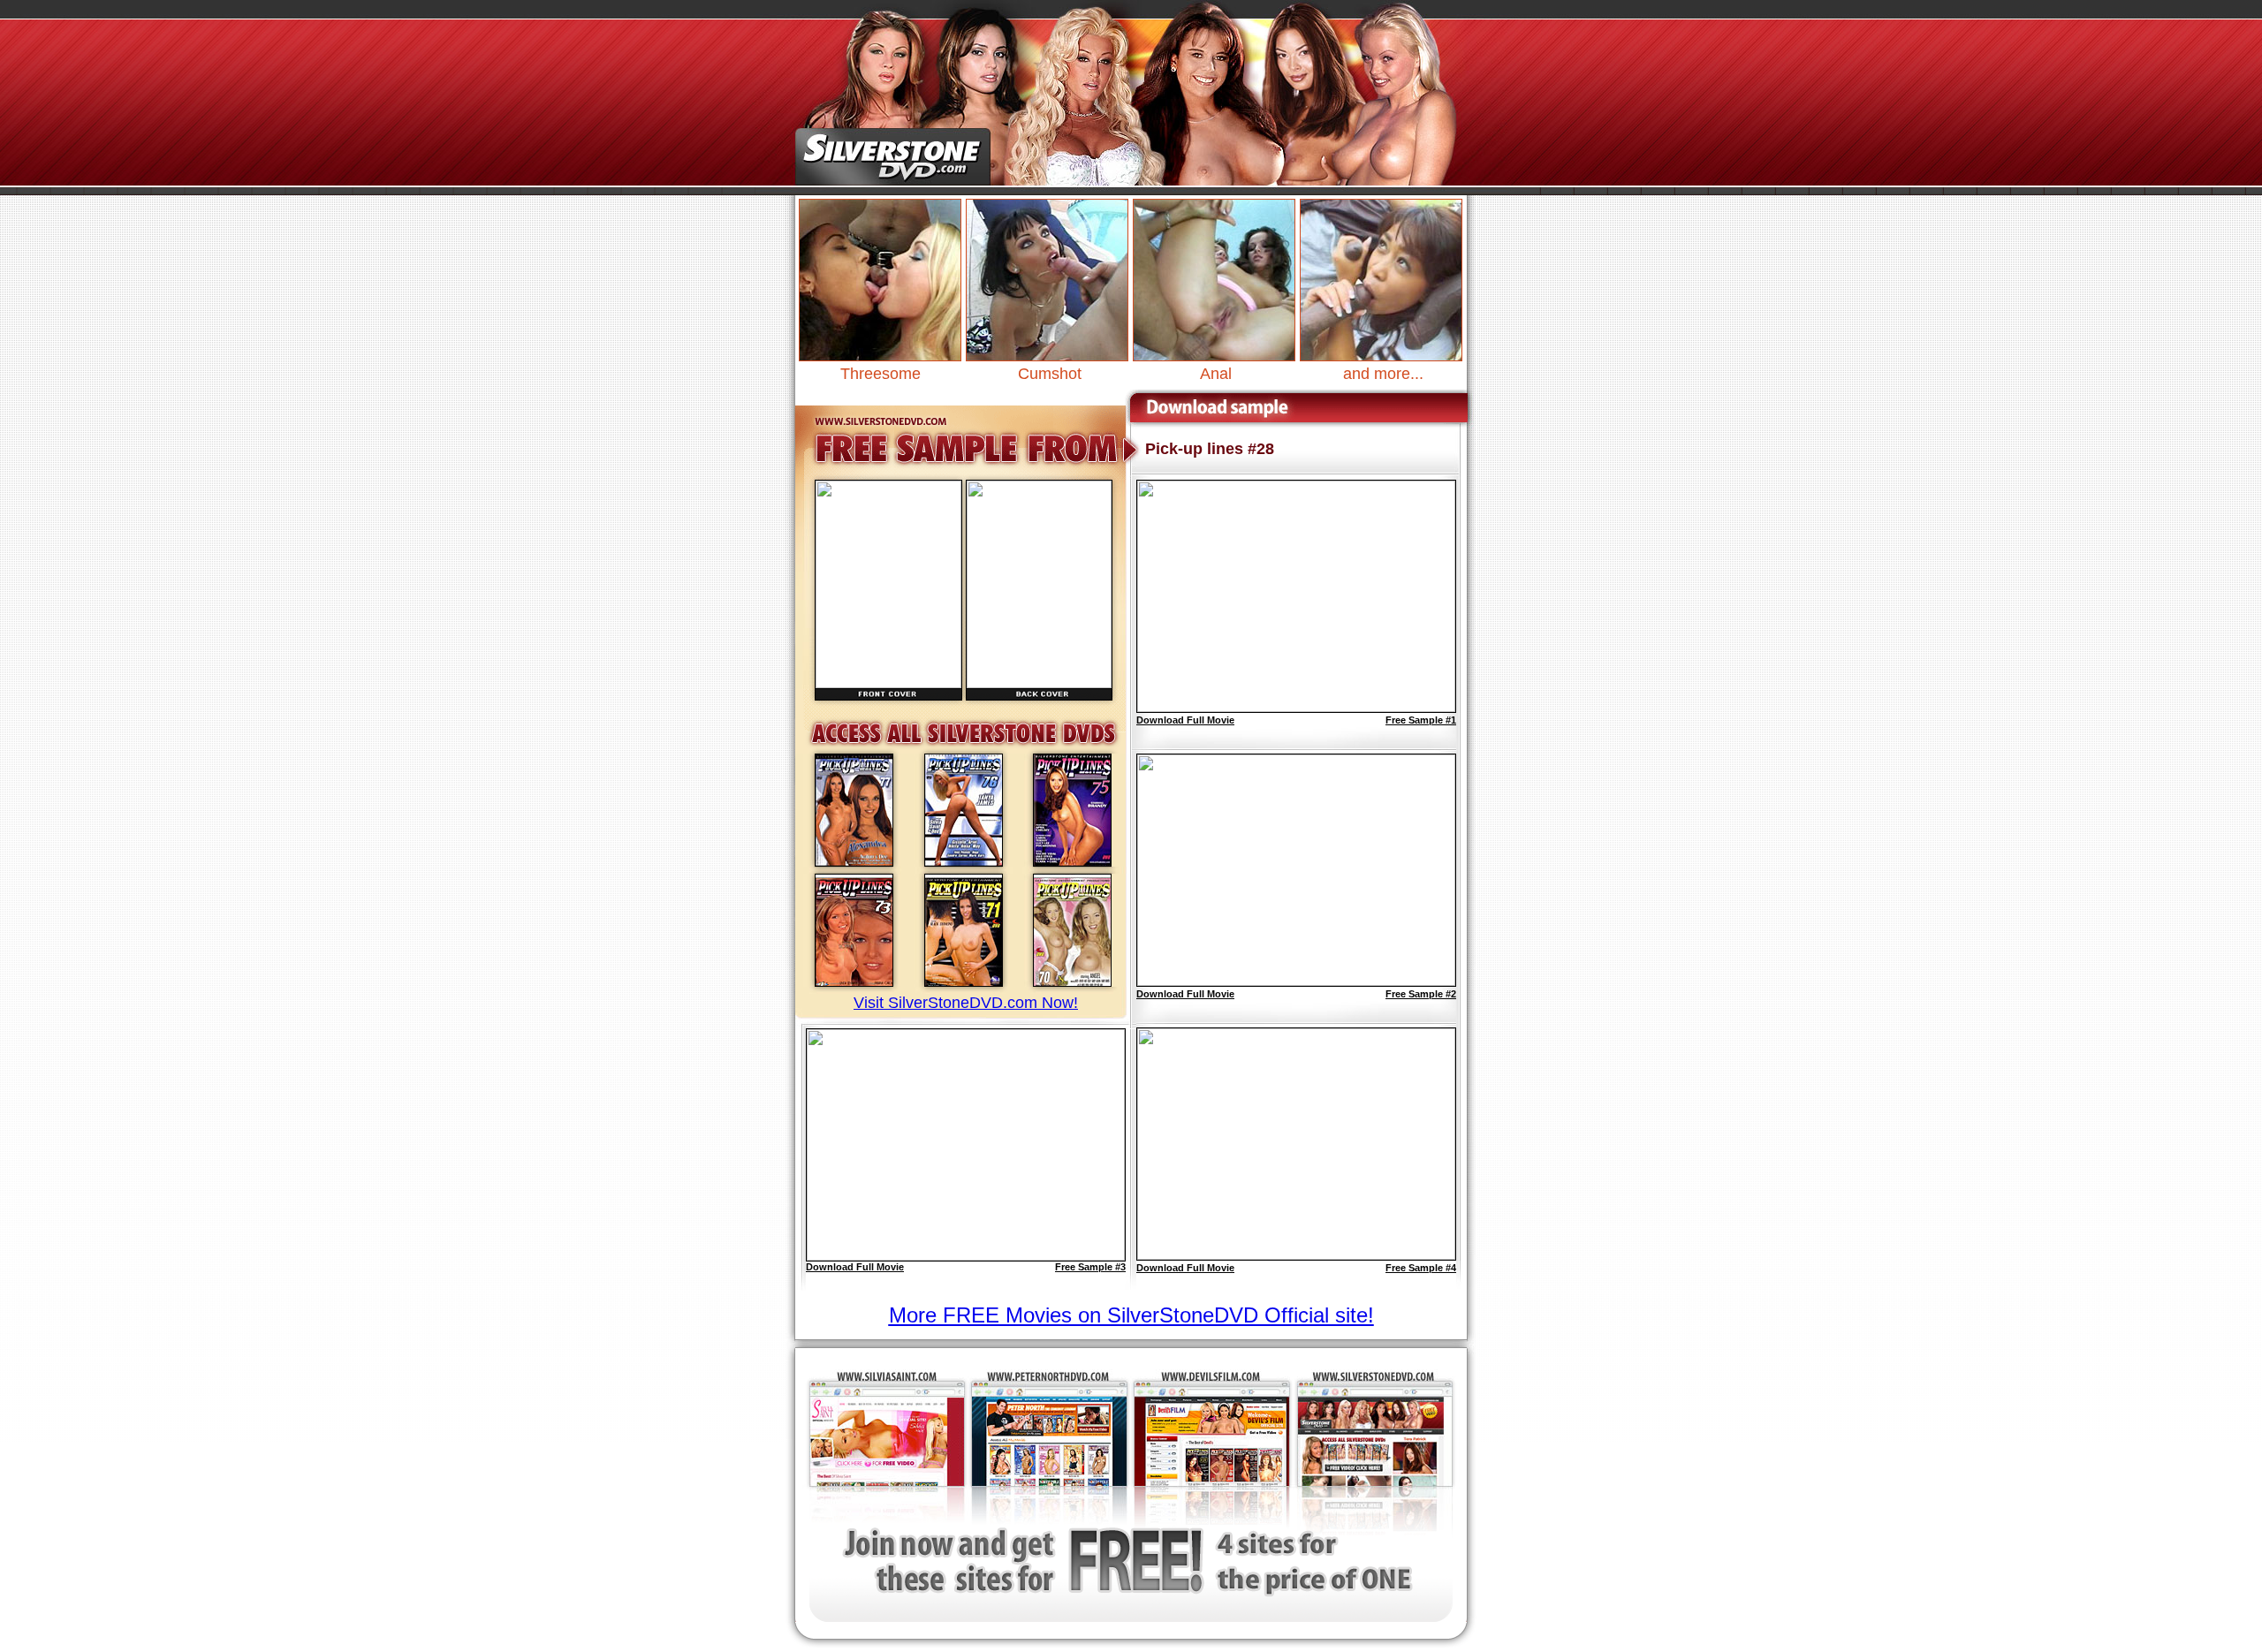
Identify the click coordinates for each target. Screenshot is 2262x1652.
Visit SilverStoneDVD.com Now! (966, 1003)
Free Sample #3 (1090, 1267)
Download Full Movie (855, 1267)
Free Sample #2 (1421, 994)
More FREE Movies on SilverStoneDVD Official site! (1131, 1315)
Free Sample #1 (1421, 720)
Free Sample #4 (1421, 1268)
